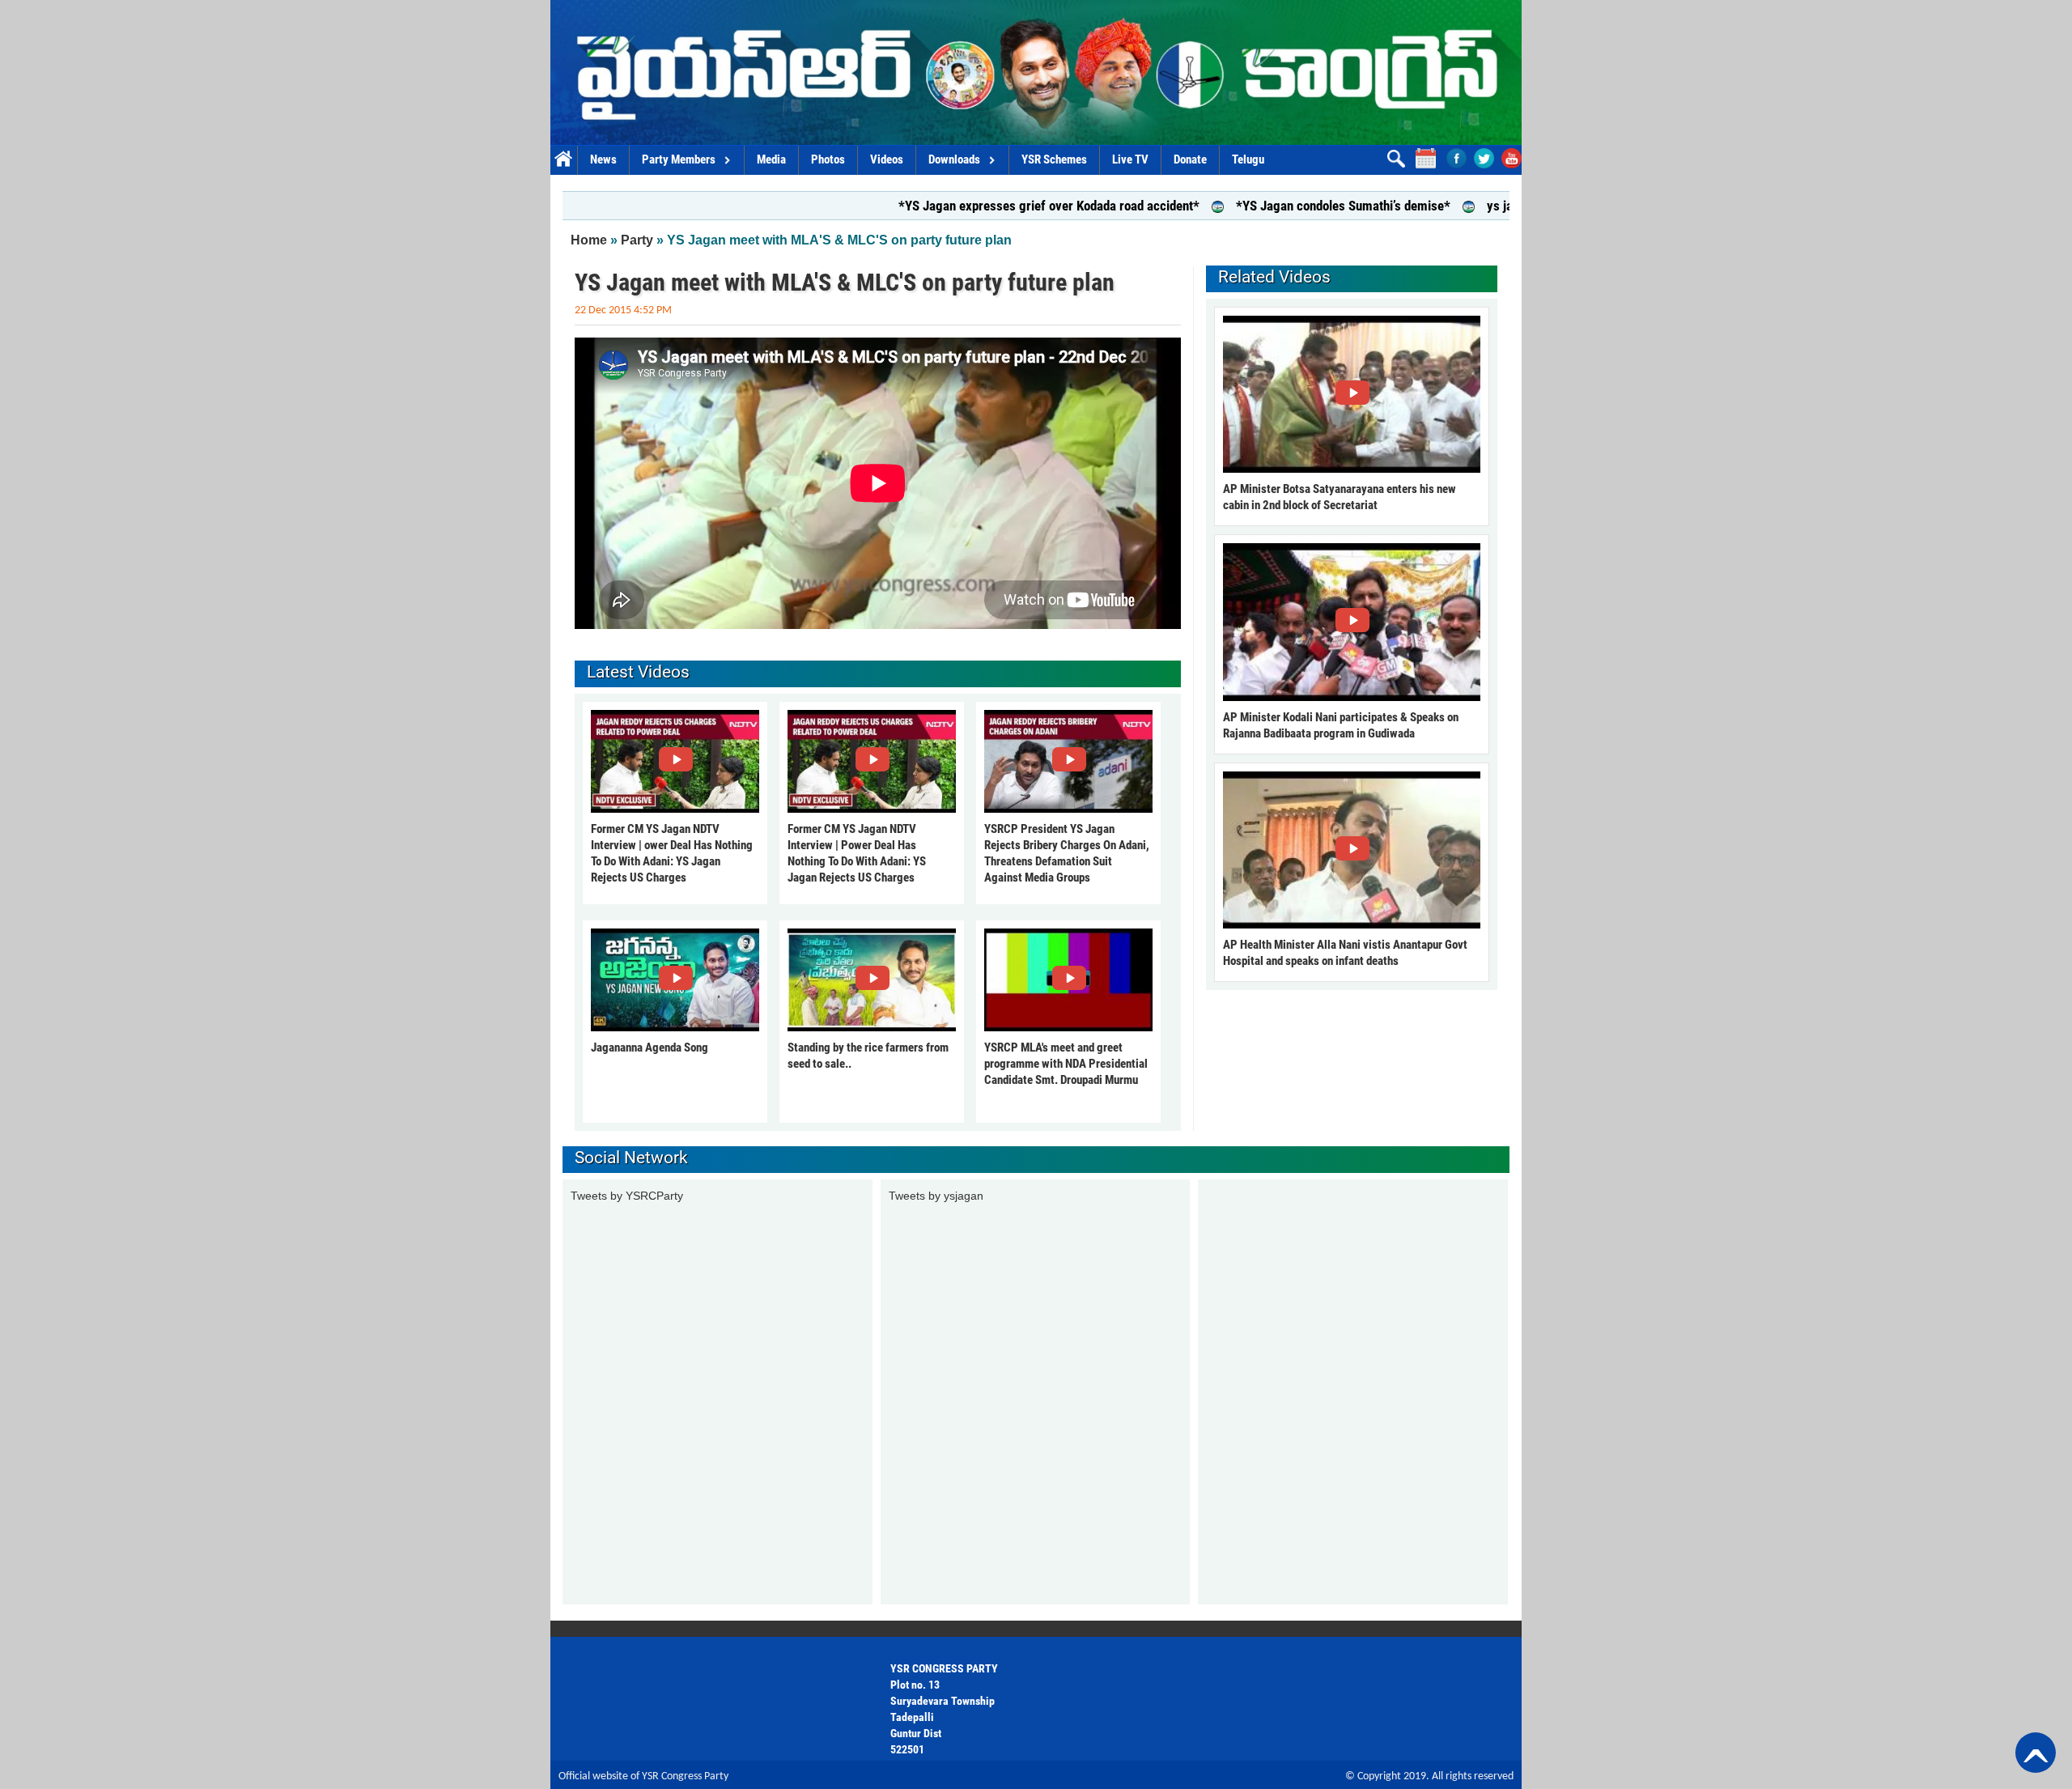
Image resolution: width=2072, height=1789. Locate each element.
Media (771, 159)
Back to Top (2036, 1753)
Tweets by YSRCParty (627, 1196)
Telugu (1248, 159)
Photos (828, 159)
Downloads (954, 159)
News (603, 159)
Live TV (1130, 159)
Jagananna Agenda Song (650, 1047)
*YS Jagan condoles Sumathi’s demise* (1257, 206)
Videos (887, 159)
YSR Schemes (1054, 159)
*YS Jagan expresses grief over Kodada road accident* (963, 206)
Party (637, 240)
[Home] (1036, 72)
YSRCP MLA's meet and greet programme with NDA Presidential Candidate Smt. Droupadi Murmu (1066, 1064)
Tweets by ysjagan (936, 1196)
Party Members (679, 159)
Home (564, 160)
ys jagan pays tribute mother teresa (1498, 206)
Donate (1190, 159)
